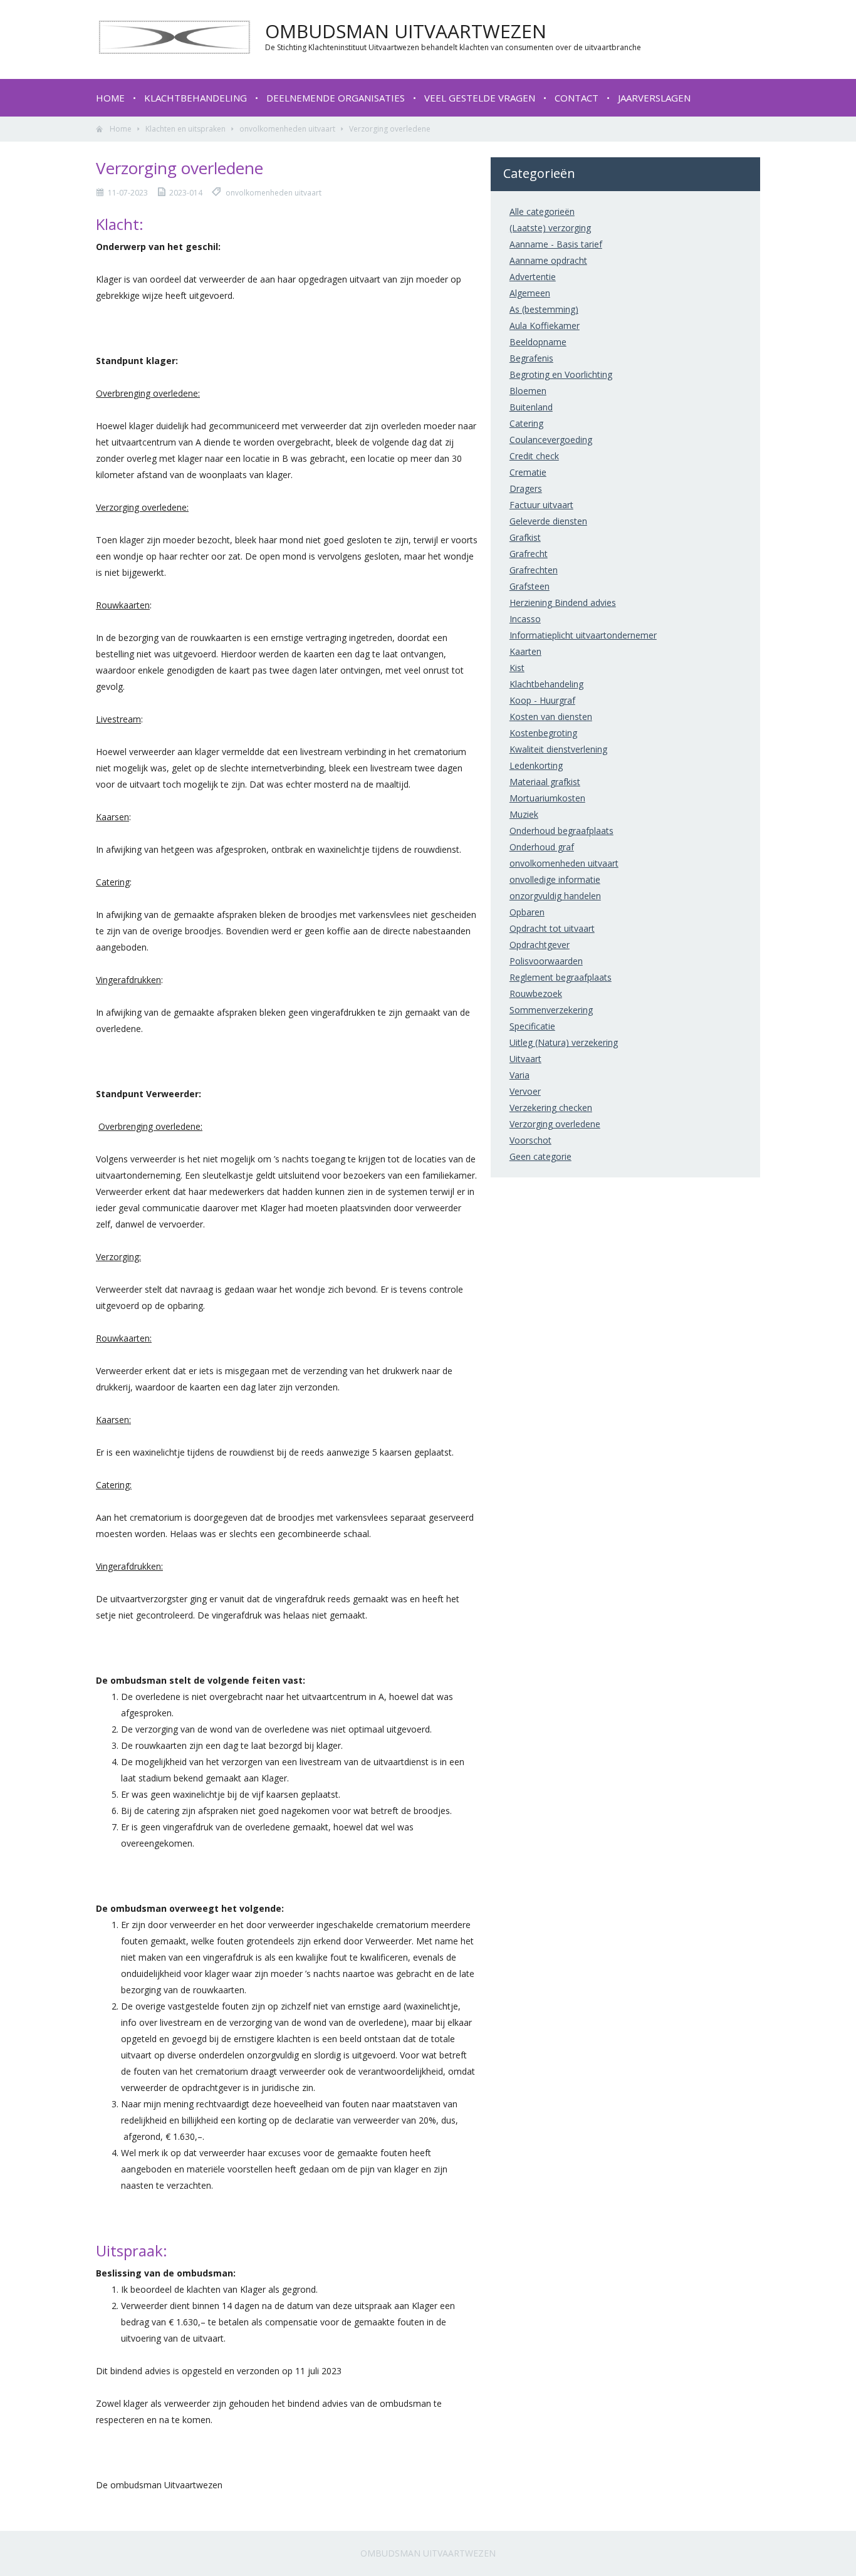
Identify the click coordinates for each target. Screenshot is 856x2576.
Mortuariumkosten (547, 798)
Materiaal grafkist (545, 782)
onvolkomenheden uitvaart (287, 129)
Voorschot (530, 1140)
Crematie (528, 472)
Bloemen (528, 391)
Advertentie (533, 277)
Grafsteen (530, 586)
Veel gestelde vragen (480, 98)
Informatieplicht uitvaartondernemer (583, 635)
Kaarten (525, 651)
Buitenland (531, 407)
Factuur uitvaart (541, 505)
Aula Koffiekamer (545, 326)
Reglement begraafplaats (561, 977)
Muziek (524, 814)
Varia (519, 1075)
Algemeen (530, 293)
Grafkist (525, 537)
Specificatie (532, 1026)
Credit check (534, 456)
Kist (517, 668)
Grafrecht (529, 554)
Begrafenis (531, 358)
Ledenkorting (536, 765)
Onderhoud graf (542, 847)
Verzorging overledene (555, 1124)
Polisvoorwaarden (546, 961)
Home (110, 98)
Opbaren (527, 912)
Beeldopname (538, 342)
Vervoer (525, 1091)
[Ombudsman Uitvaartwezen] (174, 51)
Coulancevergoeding (551, 440)
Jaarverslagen (654, 98)
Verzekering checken (551, 1108)
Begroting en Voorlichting (561, 374)
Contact (577, 98)
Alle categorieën (542, 211)
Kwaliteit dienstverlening (558, 749)
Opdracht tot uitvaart (552, 928)
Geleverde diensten (548, 521)
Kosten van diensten (551, 717)
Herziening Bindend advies (563, 602)
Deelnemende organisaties (336, 98)
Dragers (526, 488)
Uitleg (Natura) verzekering (564, 1042)
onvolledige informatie (555, 879)
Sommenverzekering (551, 1010)
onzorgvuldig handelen (555, 896)
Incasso (525, 619)
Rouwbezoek (536, 993)
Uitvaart (525, 1059)
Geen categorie (540, 1156)
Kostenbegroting (543, 733)
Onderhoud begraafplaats (561, 831)
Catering (526, 423)
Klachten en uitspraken (185, 129)
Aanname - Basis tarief (556, 244)
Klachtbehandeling (196, 98)
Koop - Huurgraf (542, 700)
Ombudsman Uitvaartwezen (428, 2553)
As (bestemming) (544, 309)
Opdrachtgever (540, 945)
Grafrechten (534, 570)
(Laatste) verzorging (550, 228)
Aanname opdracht (548, 260)
